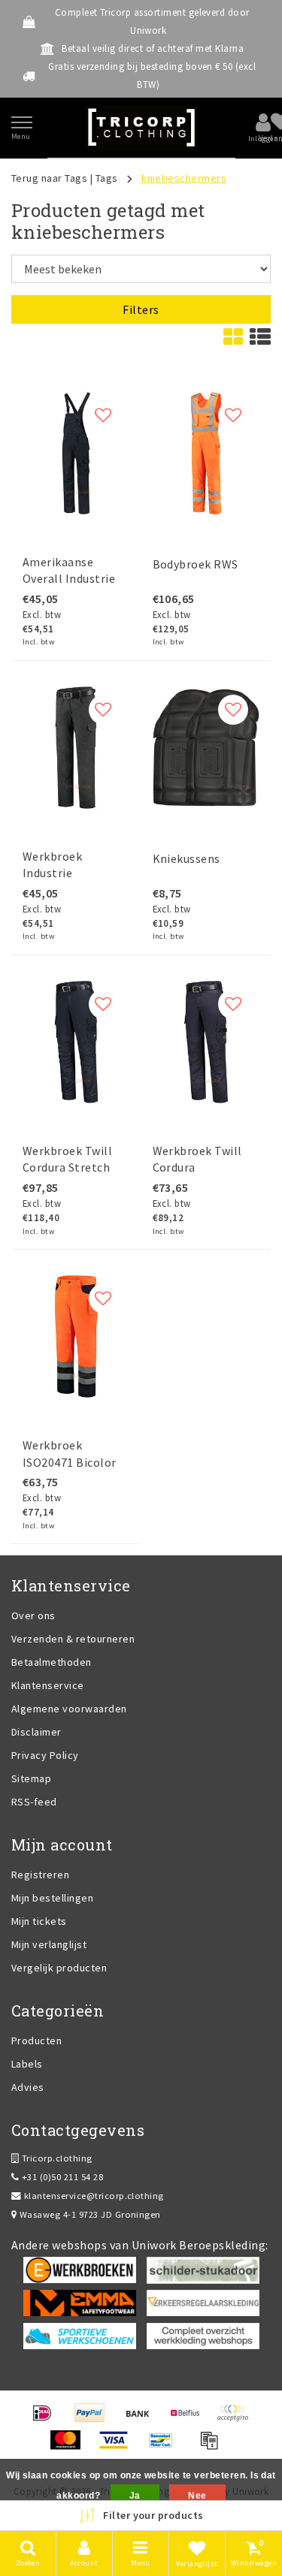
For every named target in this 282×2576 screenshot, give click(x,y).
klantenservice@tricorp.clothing (94, 2196)
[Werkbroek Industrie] (76, 748)
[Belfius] (190, 2420)
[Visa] (118, 2447)
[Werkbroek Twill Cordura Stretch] (76, 1042)
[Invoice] (213, 2447)
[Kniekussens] (206, 748)
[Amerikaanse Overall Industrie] (76, 453)
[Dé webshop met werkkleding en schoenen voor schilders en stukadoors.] (203, 2269)
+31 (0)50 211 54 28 (61, 2177)
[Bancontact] (166, 2447)
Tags (107, 178)
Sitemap (31, 1778)
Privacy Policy (45, 1755)
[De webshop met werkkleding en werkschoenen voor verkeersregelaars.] (203, 2302)
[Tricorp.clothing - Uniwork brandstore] (141, 128)
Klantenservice (48, 1685)
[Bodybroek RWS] (206, 453)
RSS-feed (34, 1802)
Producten (36, 2041)
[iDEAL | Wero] (47, 2420)
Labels (27, 2064)
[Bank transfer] (143, 2420)
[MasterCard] (70, 2447)
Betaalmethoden (52, 1662)
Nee (197, 2496)
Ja (135, 2496)
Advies (28, 2087)
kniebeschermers (184, 178)
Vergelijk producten (59, 1968)
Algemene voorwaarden (69, 1709)
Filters (141, 309)
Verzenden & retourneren (73, 1639)
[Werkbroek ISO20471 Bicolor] (76, 1336)
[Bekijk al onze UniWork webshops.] (203, 2335)
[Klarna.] (236, 2420)
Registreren (40, 1875)
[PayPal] (94, 2420)
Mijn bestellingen (52, 1898)
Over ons (33, 1615)
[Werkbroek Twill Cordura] (206, 1042)
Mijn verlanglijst (49, 1944)
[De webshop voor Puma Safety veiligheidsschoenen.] (80, 2335)
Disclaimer (36, 1732)
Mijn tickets (39, 1921)
